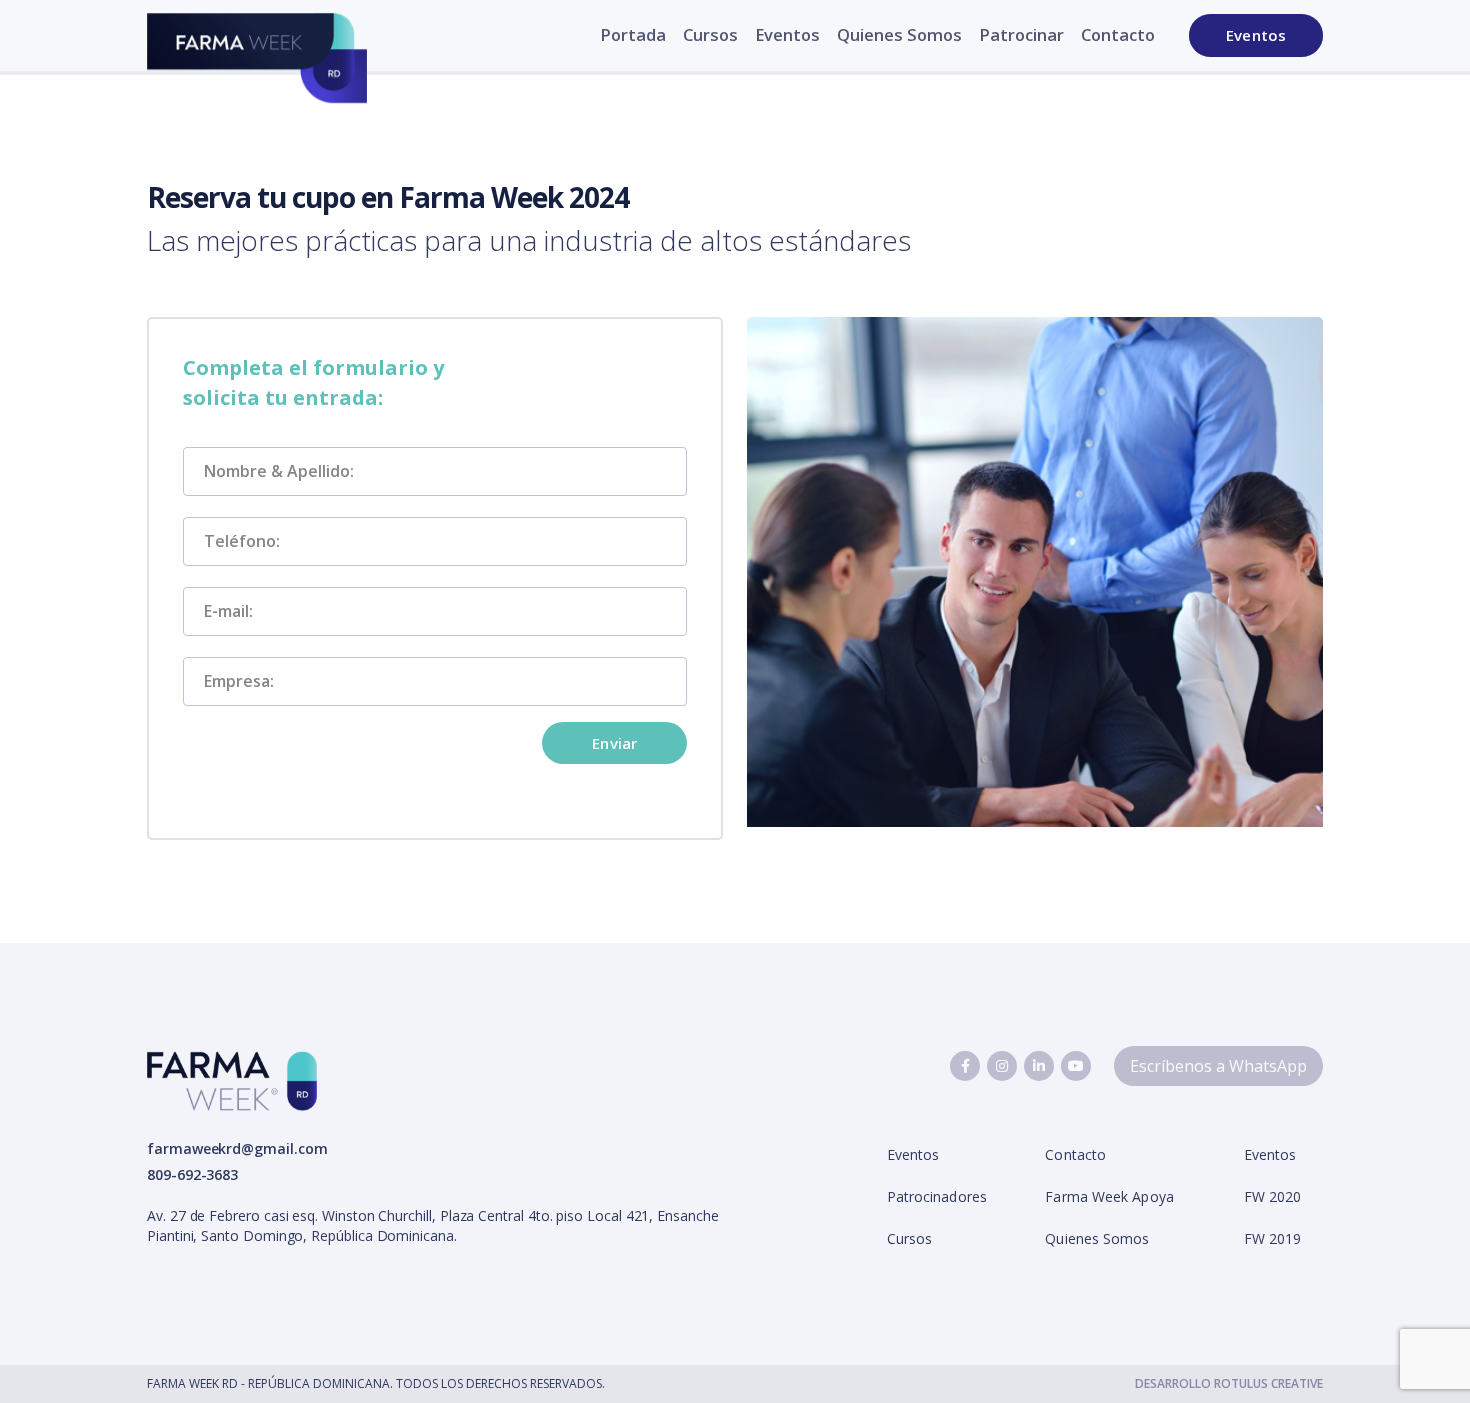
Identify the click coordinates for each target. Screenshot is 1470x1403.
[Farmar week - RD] (257, 67)
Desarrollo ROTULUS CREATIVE (1229, 1383)
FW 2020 (1273, 1196)
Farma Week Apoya (1109, 1196)
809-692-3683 (192, 1174)
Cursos (710, 34)
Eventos (787, 34)
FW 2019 (1273, 1238)
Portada (633, 34)
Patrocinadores (937, 1196)
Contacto (1118, 34)
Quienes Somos (899, 34)
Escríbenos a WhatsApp (1218, 1066)
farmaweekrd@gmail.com (237, 1148)
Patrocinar (1021, 34)
